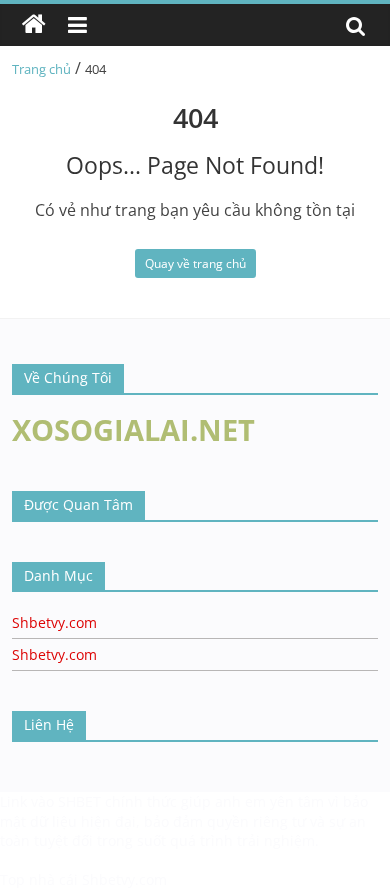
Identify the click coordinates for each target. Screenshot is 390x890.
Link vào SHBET (50, 801)
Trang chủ (41, 69)
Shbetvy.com (54, 622)
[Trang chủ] (34, 25)
